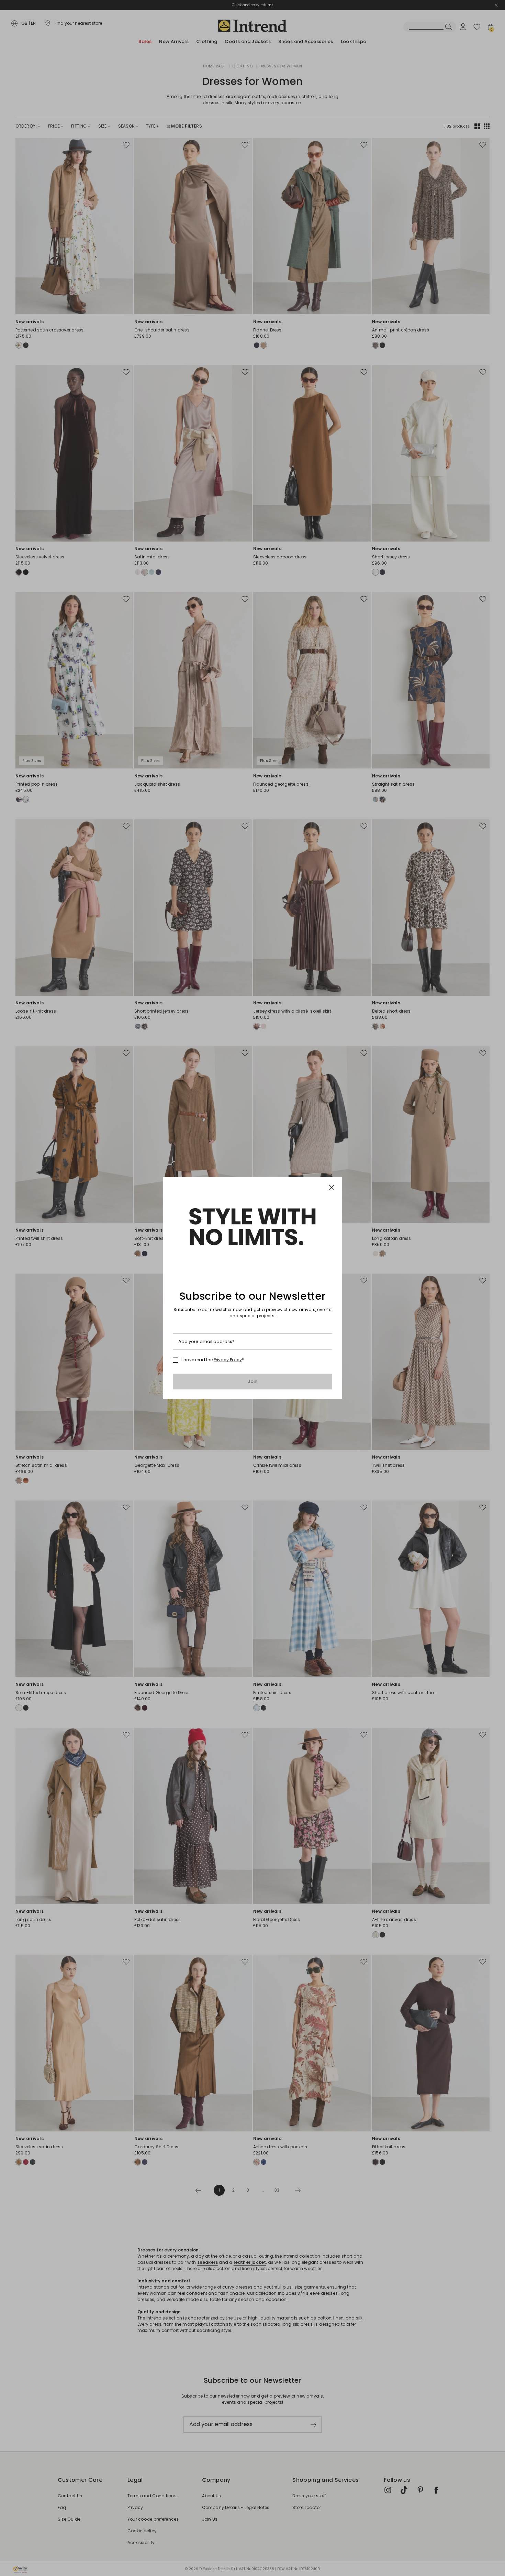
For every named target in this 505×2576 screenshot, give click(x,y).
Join (253, 1381)
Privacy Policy (228, 1360)
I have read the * (213, 1360)
